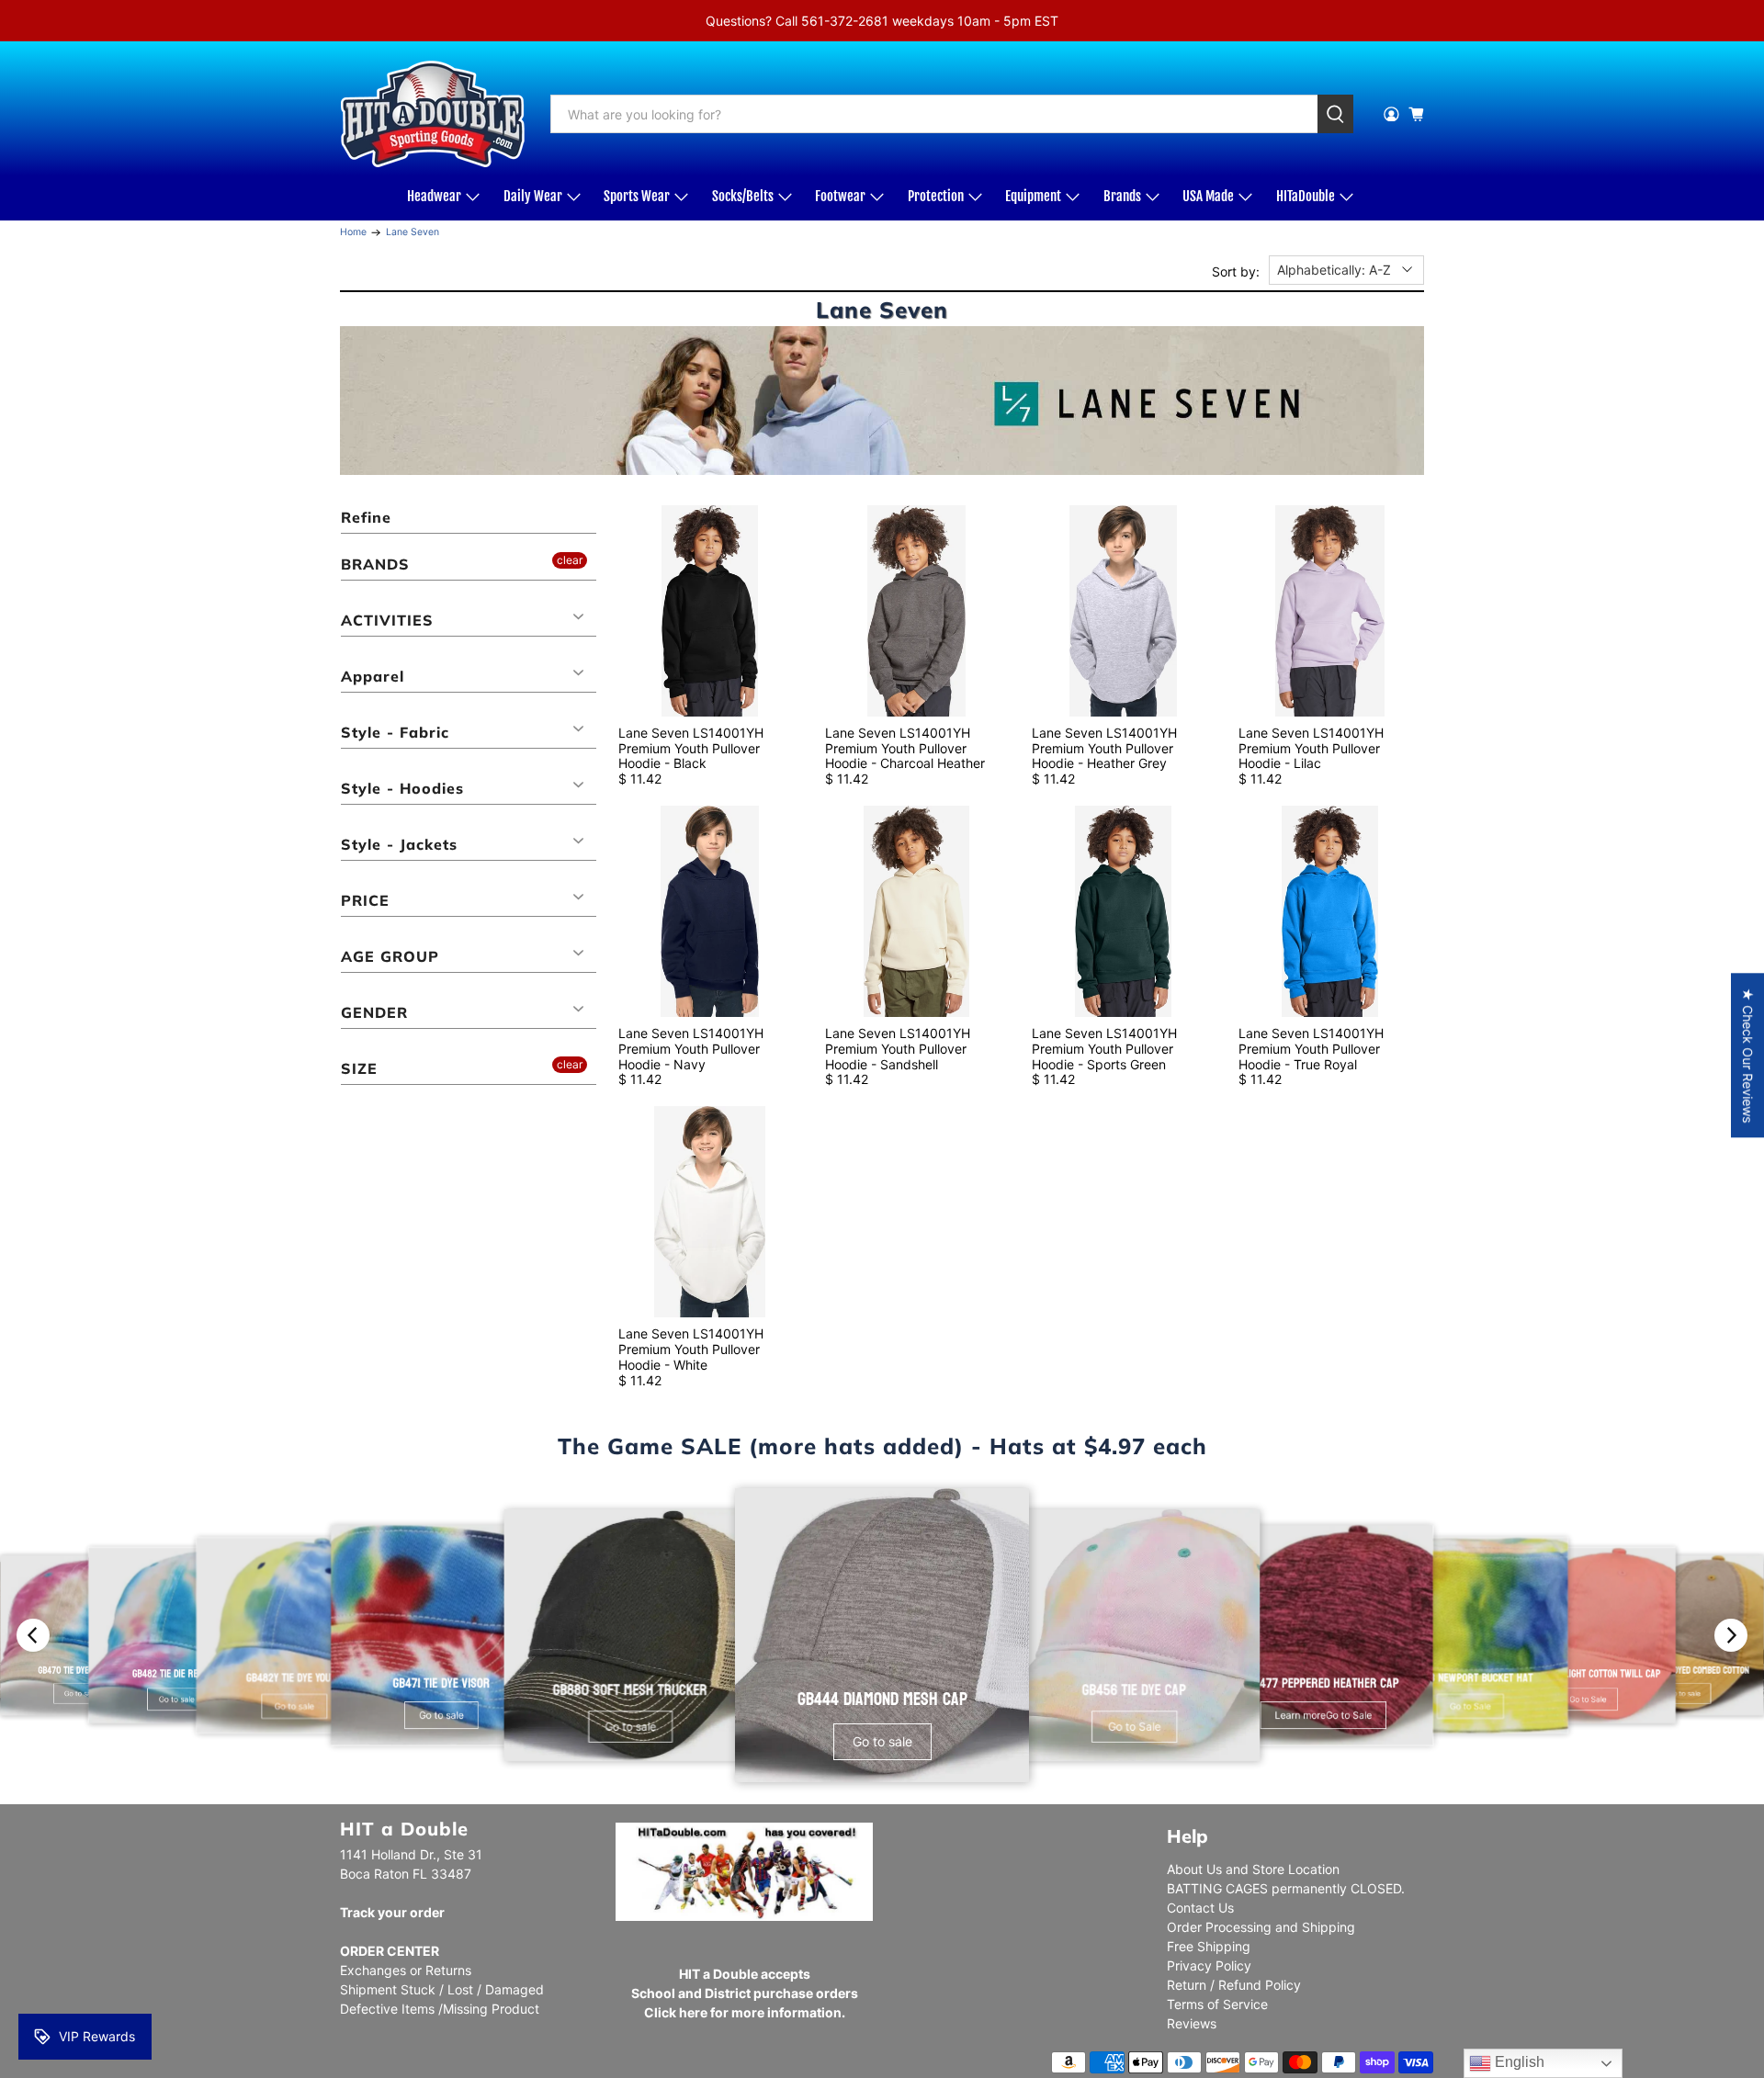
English (1518, 2062)
